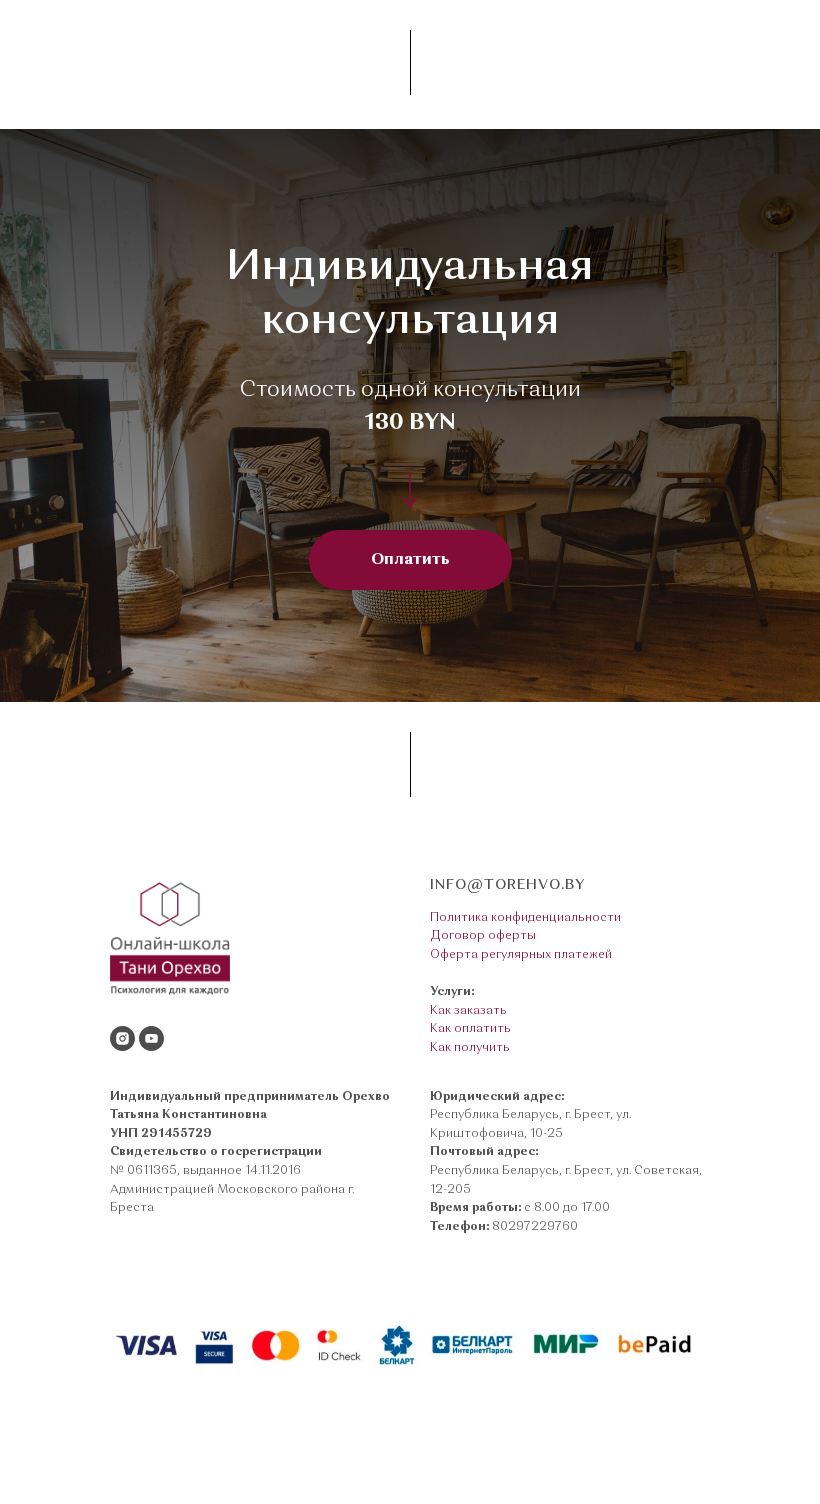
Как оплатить (470, 1029)
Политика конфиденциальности (525, 918)
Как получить (470, 1048)
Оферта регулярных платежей (521, 955)
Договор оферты (483, 936)
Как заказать (468, 1011)
